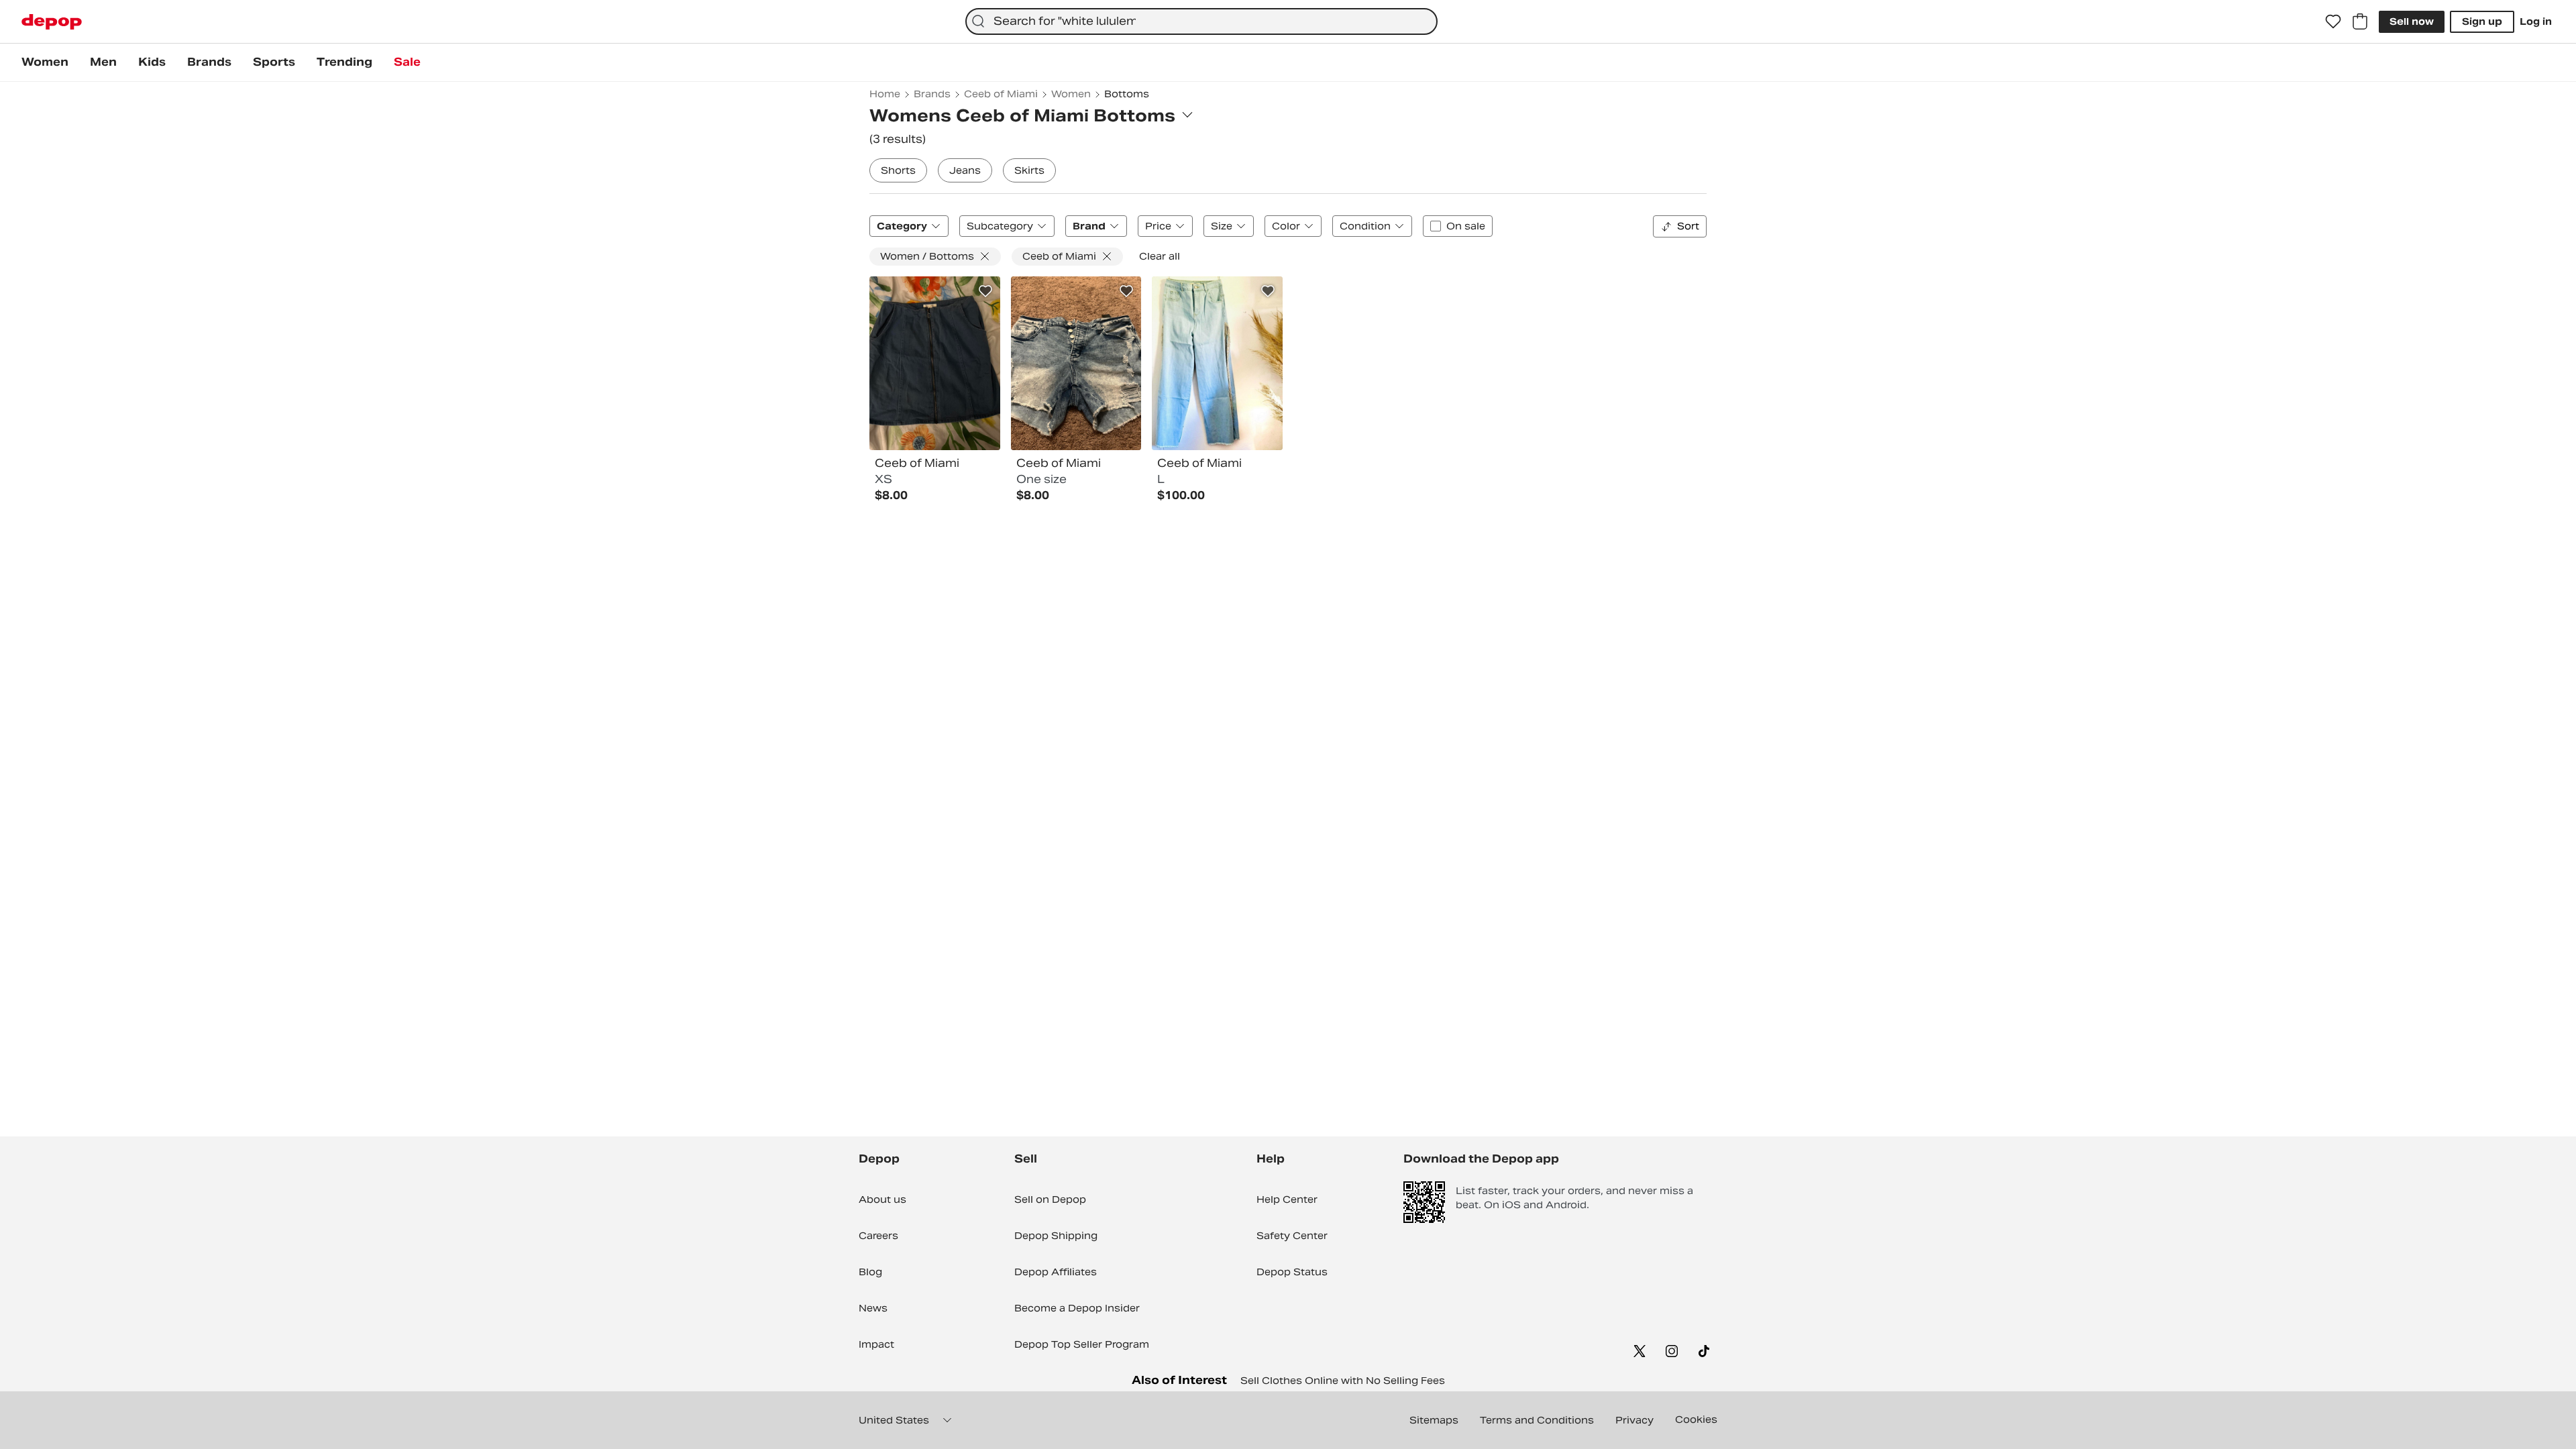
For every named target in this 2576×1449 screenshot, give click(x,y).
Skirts (1029, 170)
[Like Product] (985, 291)
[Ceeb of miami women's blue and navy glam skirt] (935, 364)
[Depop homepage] (52, 22)
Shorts (898, 170)
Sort (1688, 226)
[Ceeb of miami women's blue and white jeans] (1217, 364)
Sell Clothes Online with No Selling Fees (1343, 1381)
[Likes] (2333, 21)
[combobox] (1201, 21)
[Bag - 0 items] (2360, 21)
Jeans (965, 170)
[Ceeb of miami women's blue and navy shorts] (1076, 364)
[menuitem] (45, 62)
